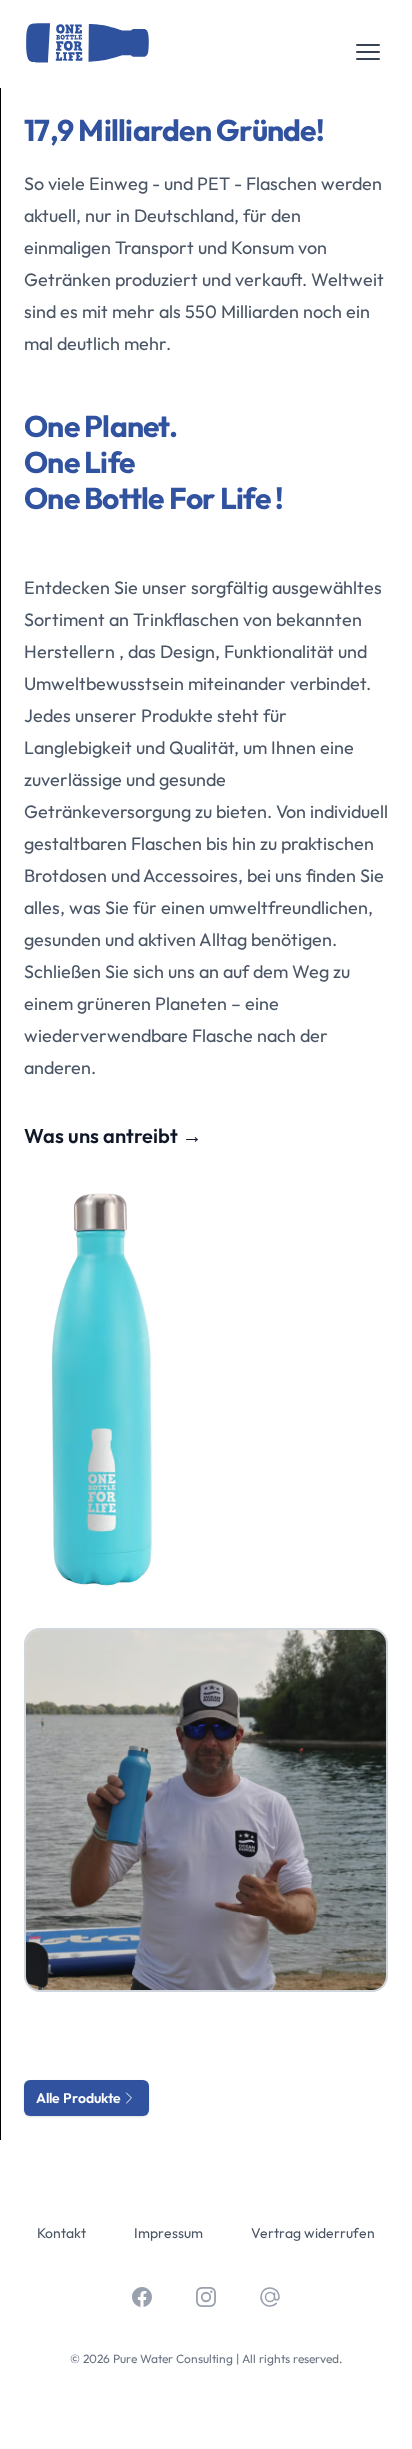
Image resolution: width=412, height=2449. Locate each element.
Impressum (168, 2233)
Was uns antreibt (113, 1136)
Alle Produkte (78, 2098)
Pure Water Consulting (173, 2358)
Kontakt (61, 2233)
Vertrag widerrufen (313, 2233)
